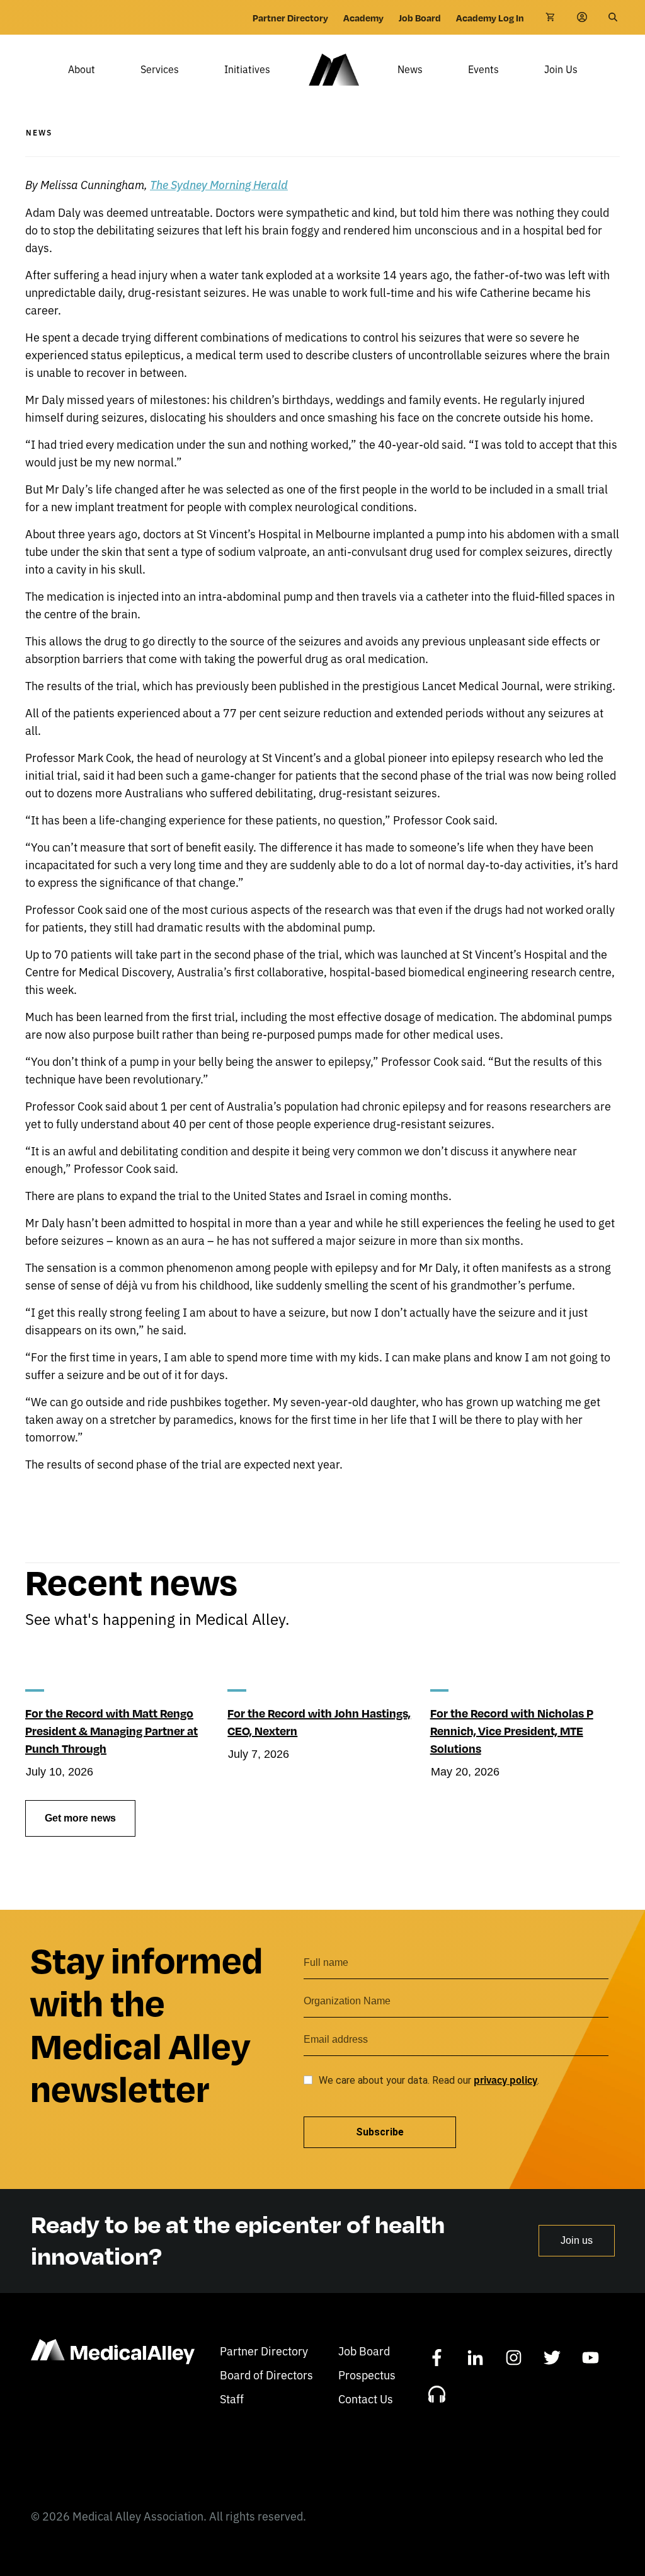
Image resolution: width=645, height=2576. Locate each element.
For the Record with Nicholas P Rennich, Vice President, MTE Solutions (512, 1730)
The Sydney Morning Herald (219, 184)
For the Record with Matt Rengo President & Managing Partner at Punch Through (111, 1730)
